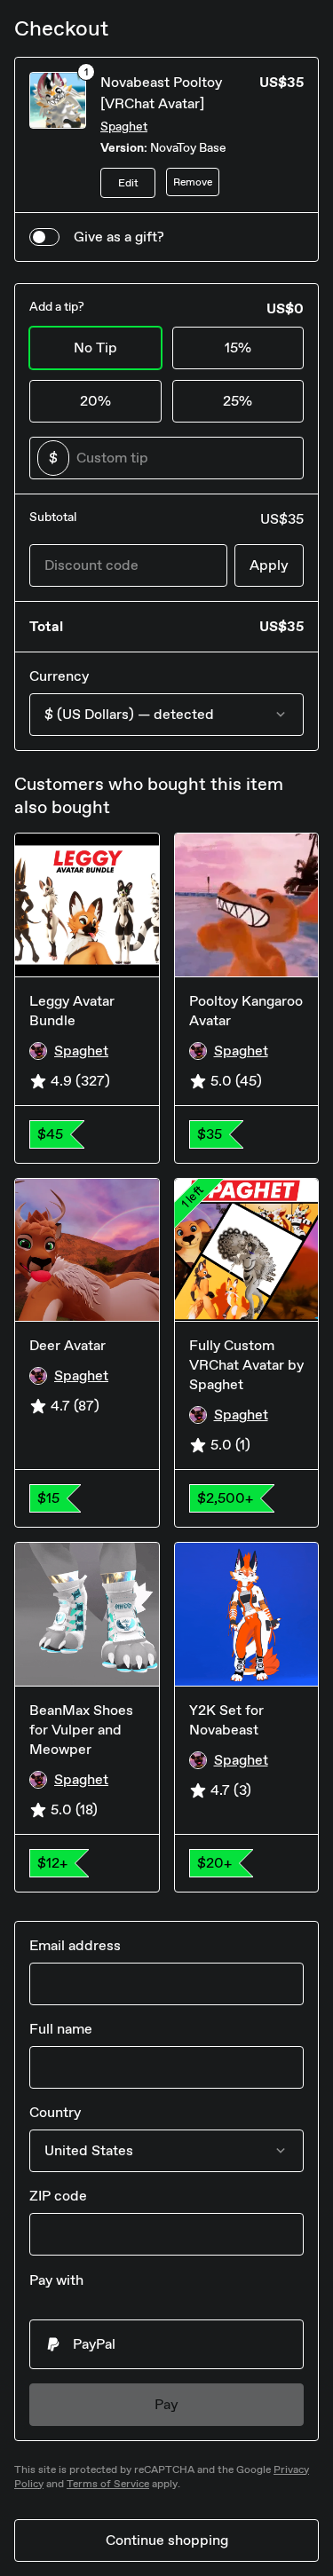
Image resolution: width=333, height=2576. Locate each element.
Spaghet (124, 126)
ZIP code (58, 2196)
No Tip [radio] (95, 348)
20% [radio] (95, 401)
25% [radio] (238, 401)
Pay (166, 2404)
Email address (75, 1945)
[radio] (166, 2344)
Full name (61, 2029)
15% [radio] (238, 348)
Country (55, 2112)
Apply (269, 565)
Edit (128, 183)
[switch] (44, 237)
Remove (193, 182)
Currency (59, 676)
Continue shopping (167, 2540)
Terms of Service (108, 2484)
